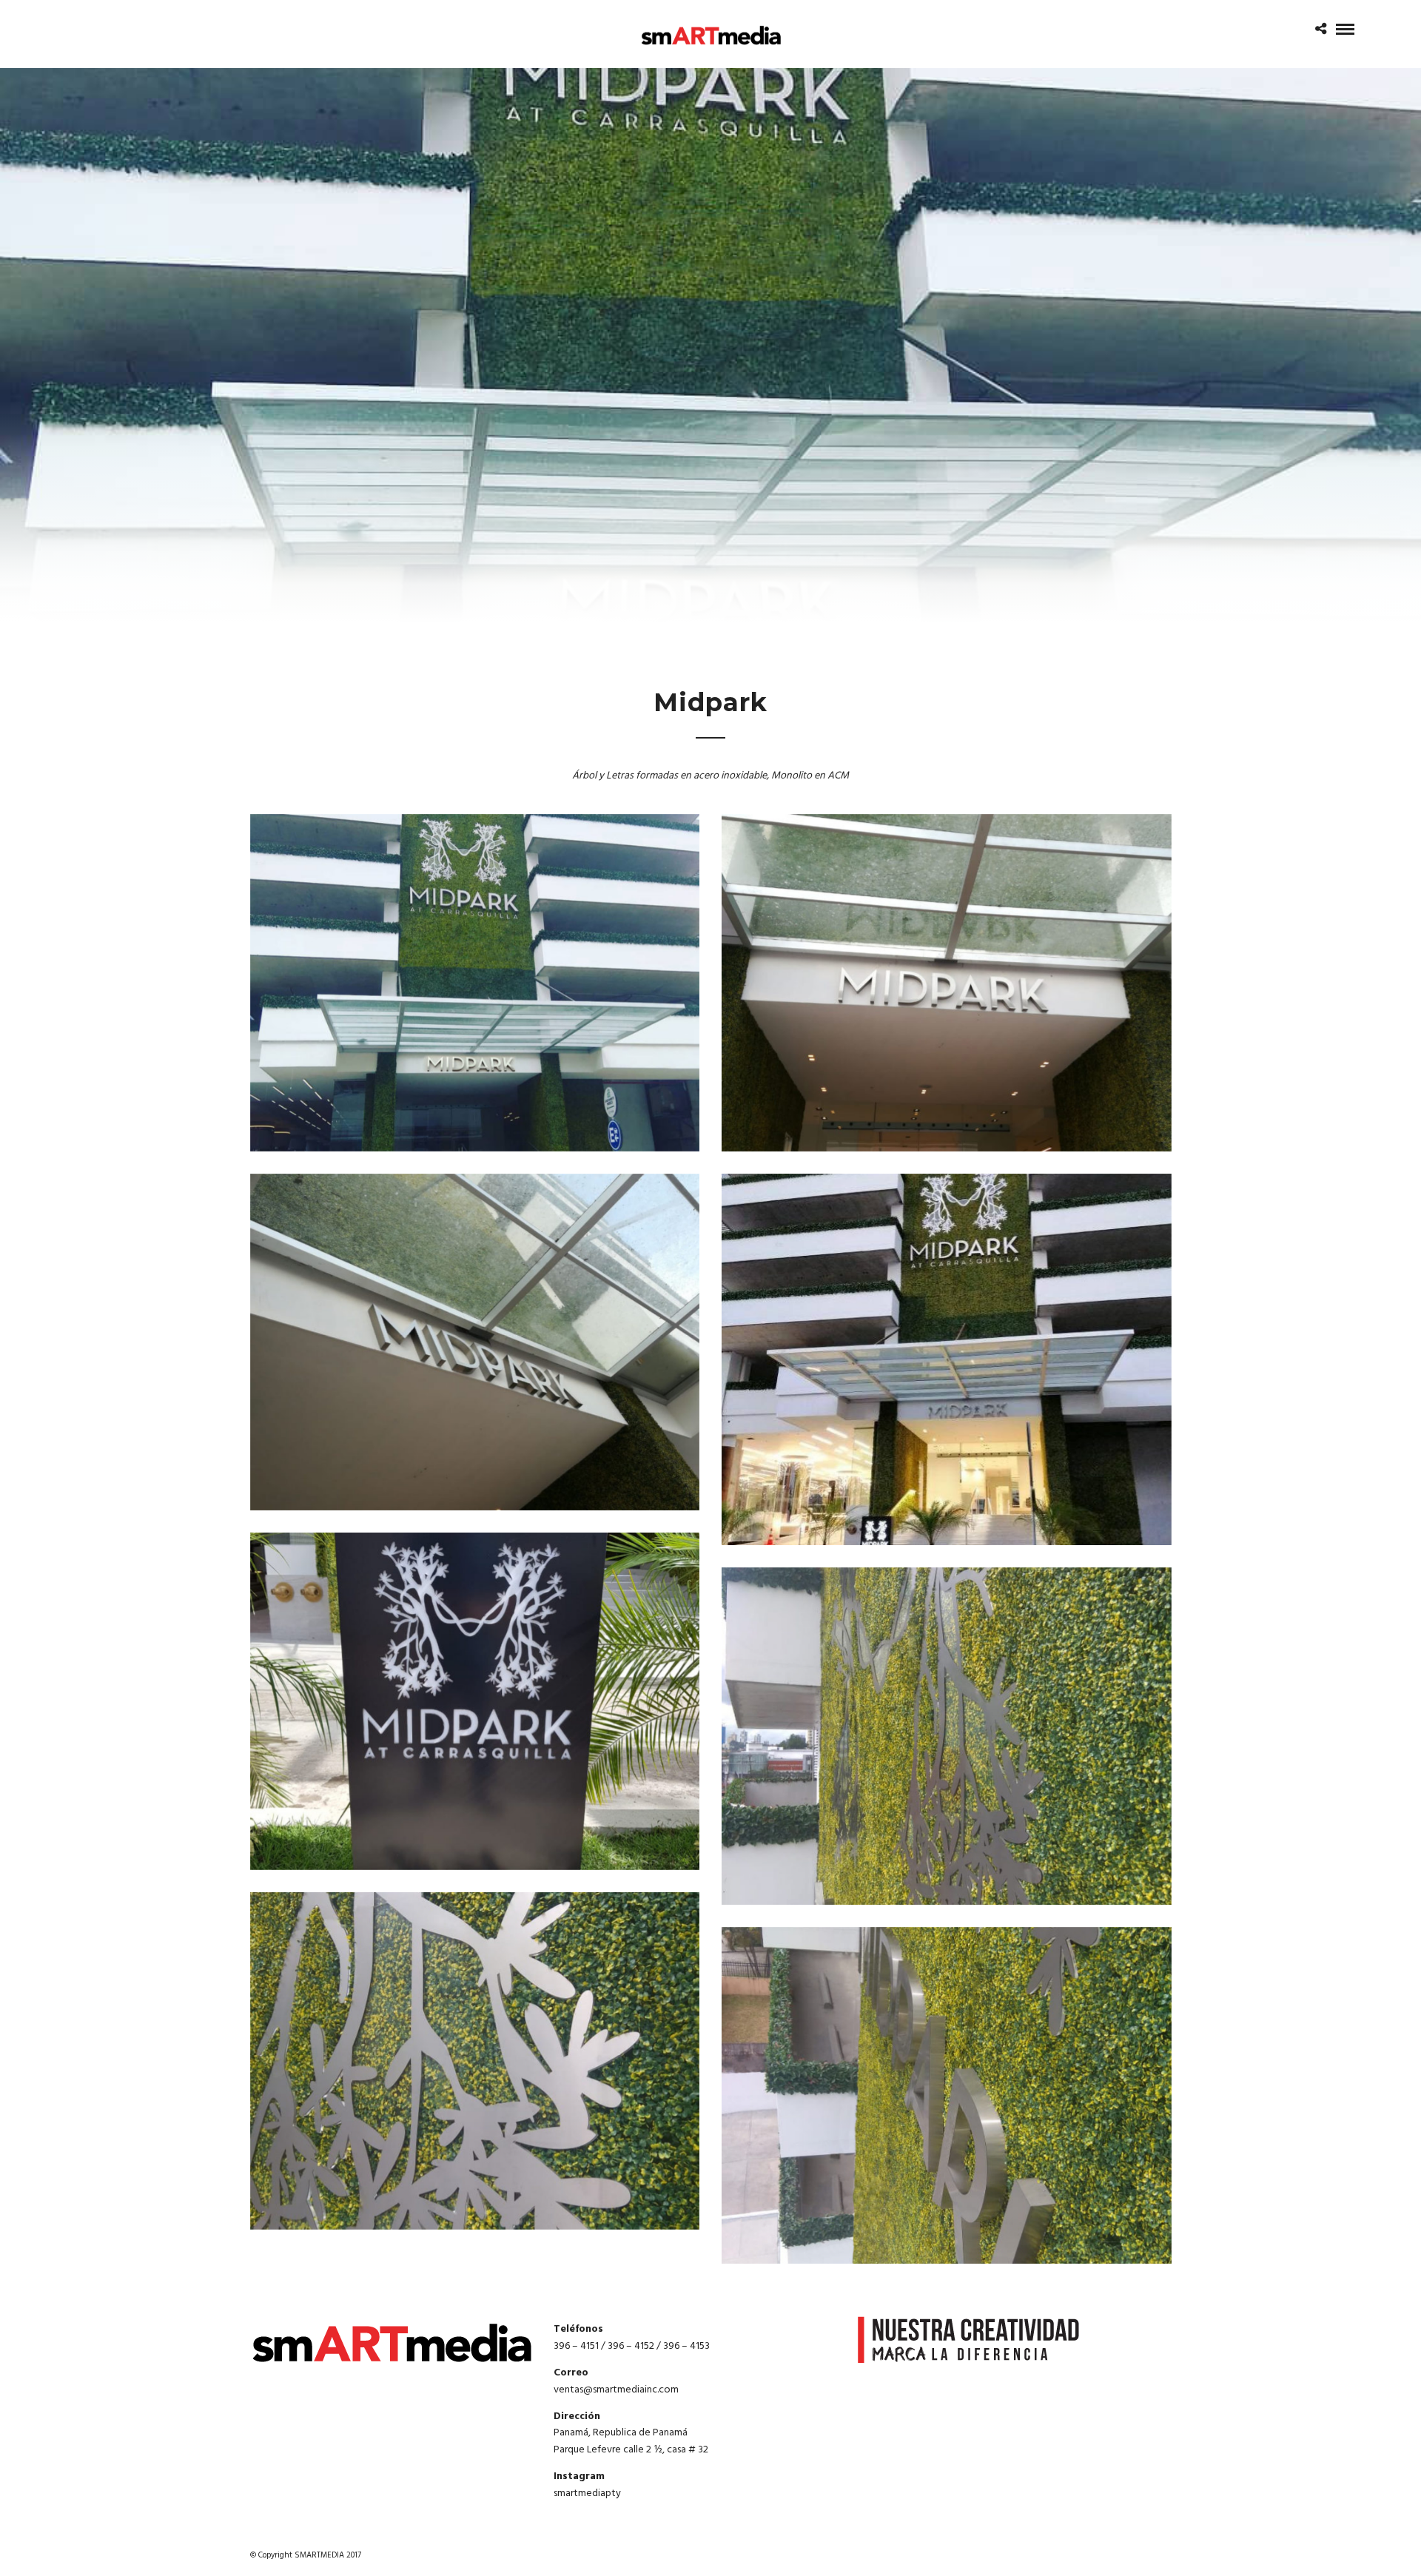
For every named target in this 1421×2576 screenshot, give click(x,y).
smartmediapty (587, 2493)
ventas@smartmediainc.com (616, 2390)
